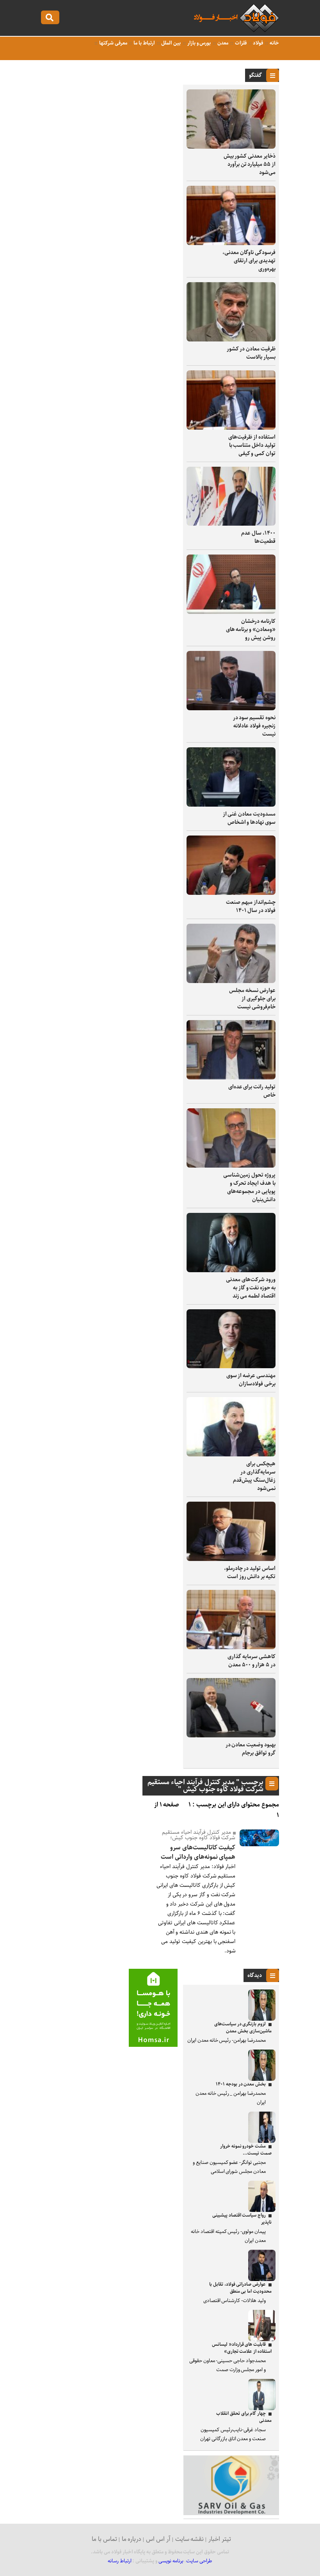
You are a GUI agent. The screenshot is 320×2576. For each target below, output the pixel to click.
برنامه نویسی (171, 2561)
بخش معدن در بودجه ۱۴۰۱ (241, 2084)
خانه (274, 43)
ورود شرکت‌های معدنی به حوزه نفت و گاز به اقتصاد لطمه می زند (251, 1288)
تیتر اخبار (220, 2539)
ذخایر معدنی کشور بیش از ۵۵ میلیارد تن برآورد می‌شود (250, 164)
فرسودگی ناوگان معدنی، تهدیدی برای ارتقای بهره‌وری (249, 261)
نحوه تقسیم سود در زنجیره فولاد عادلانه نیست (254, 726)
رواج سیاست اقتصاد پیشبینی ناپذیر (242, 2219)
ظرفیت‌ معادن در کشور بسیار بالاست (251, 353)
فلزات (240, 43)
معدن (222, 43)
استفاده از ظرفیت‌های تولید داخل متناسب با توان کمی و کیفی (252, 445)
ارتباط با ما (143, 43)
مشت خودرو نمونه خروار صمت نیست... (246, 2150)
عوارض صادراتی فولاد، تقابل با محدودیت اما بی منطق (240, 2288)
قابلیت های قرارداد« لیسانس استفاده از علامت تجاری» (242, 2348)
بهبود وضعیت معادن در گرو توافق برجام (251, 1749)
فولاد (258, 43)
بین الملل (171, 43)
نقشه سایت (190, 2539)
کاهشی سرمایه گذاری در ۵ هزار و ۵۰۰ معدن (252, 1661)
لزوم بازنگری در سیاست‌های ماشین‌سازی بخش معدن (243, 2028)
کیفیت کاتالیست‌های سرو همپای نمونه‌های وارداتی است (198, 1852)
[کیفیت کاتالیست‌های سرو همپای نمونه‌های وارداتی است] (260, 1844)
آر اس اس (158, 2539)
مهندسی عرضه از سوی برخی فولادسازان (251, 1380)
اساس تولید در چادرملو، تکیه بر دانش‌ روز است (250, 1572)
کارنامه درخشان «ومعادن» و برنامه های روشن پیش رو (251, 629)
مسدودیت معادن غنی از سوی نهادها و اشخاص (249, 818)
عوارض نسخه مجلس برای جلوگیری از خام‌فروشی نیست (252, 999)
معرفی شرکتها (113, 43)
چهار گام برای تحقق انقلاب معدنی (244, 2417)
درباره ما (132, 2539)
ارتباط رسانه (120, 2561)
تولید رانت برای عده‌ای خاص (252, 1091)
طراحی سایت (199, 2561)
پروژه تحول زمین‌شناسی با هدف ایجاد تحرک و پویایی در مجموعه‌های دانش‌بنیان (249, 1187)
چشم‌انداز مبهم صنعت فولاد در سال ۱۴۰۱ (251, 906)
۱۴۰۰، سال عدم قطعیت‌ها (258, 537)
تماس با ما (104, 2539)
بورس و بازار (198, 43)
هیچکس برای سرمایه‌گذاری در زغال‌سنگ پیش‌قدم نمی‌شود (254, 1476)
